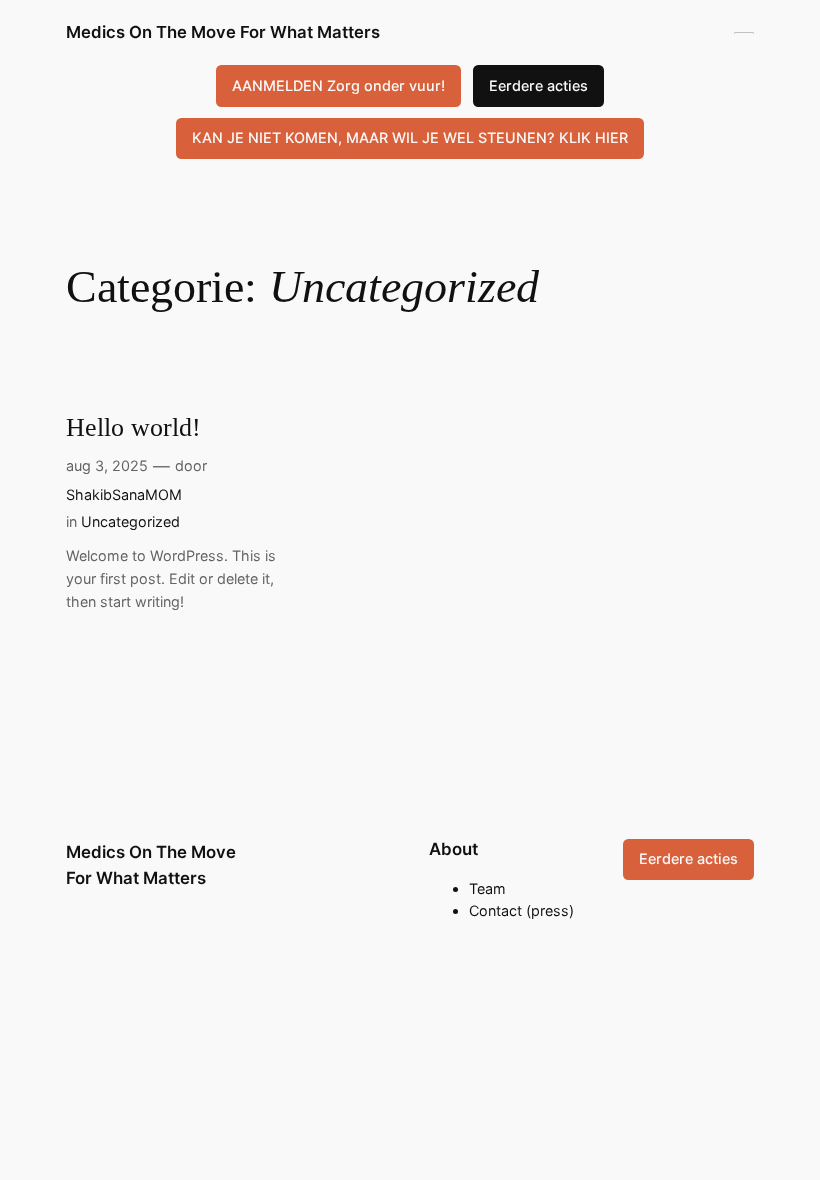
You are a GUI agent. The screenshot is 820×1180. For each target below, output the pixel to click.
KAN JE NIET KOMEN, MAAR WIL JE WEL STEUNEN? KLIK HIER (410, 137)
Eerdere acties (538, 85)
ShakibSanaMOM (124, 494)
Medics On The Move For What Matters (223, 32)
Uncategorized (130, 521)
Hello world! (133, 427)
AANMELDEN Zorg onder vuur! (338, 85)
